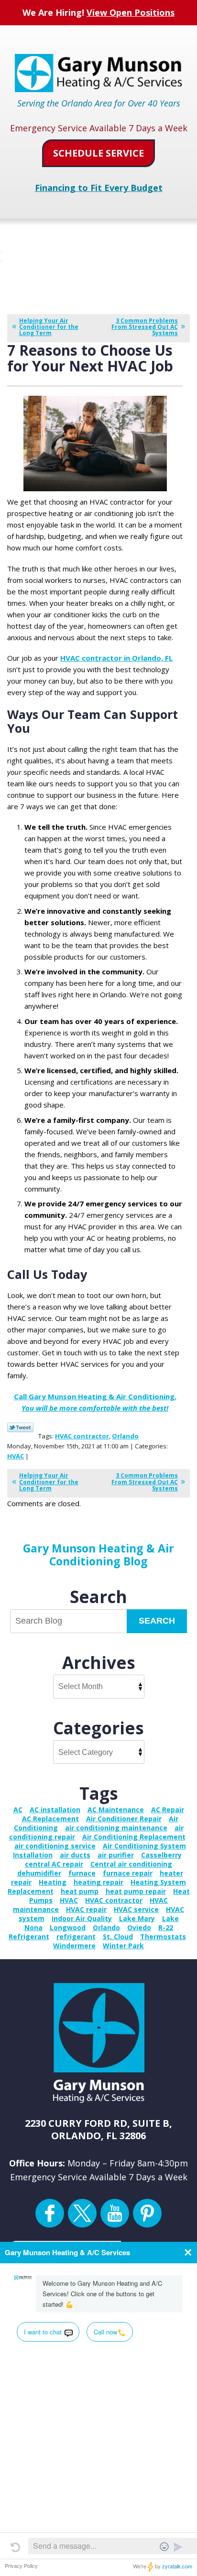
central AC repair (54, 1864)
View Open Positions (131, 12)
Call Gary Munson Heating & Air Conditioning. (95, 1396)
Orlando (125, 1436)
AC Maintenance (116, 1810)
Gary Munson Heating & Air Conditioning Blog (98, 1554)
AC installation (55, 1810)
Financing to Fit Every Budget (99, 188)
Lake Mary (137, 1918)
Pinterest (147, 2213)
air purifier (116, 1855)
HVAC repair (86, 1909)
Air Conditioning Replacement (134, 1837)
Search (157, 1621)
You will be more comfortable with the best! (95, 1408)
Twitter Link (20, 1427)
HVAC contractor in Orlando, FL (116, 658)
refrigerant (76, 1937)
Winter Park (123, 1946)
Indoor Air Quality (82, 1918)
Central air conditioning (131, 1864)
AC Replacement (50, 1819)
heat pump (80, 1891)
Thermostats (163, 1937)
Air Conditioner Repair (124, 1819)
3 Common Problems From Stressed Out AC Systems (145, 327)
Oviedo (139, 1927)
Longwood (68, 1927)
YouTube (115, 2213)
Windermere (74, 1946)
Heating (53, 1882)
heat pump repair (136, 1891)
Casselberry (161, 1855)
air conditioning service (55, 1846)
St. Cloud (118, 1937)
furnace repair (128, 1873)
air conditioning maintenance (116, 1828)
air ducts (75, 1855)
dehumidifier (39, 1873)
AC (18, 1810)
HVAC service (136, 1909)
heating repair (98, 1882)
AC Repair (168, 1810)
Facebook (50, 2213)
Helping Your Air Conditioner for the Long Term (49, 327)
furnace (82, 1873)
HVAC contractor (82, 1436)
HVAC (16, 1456)
